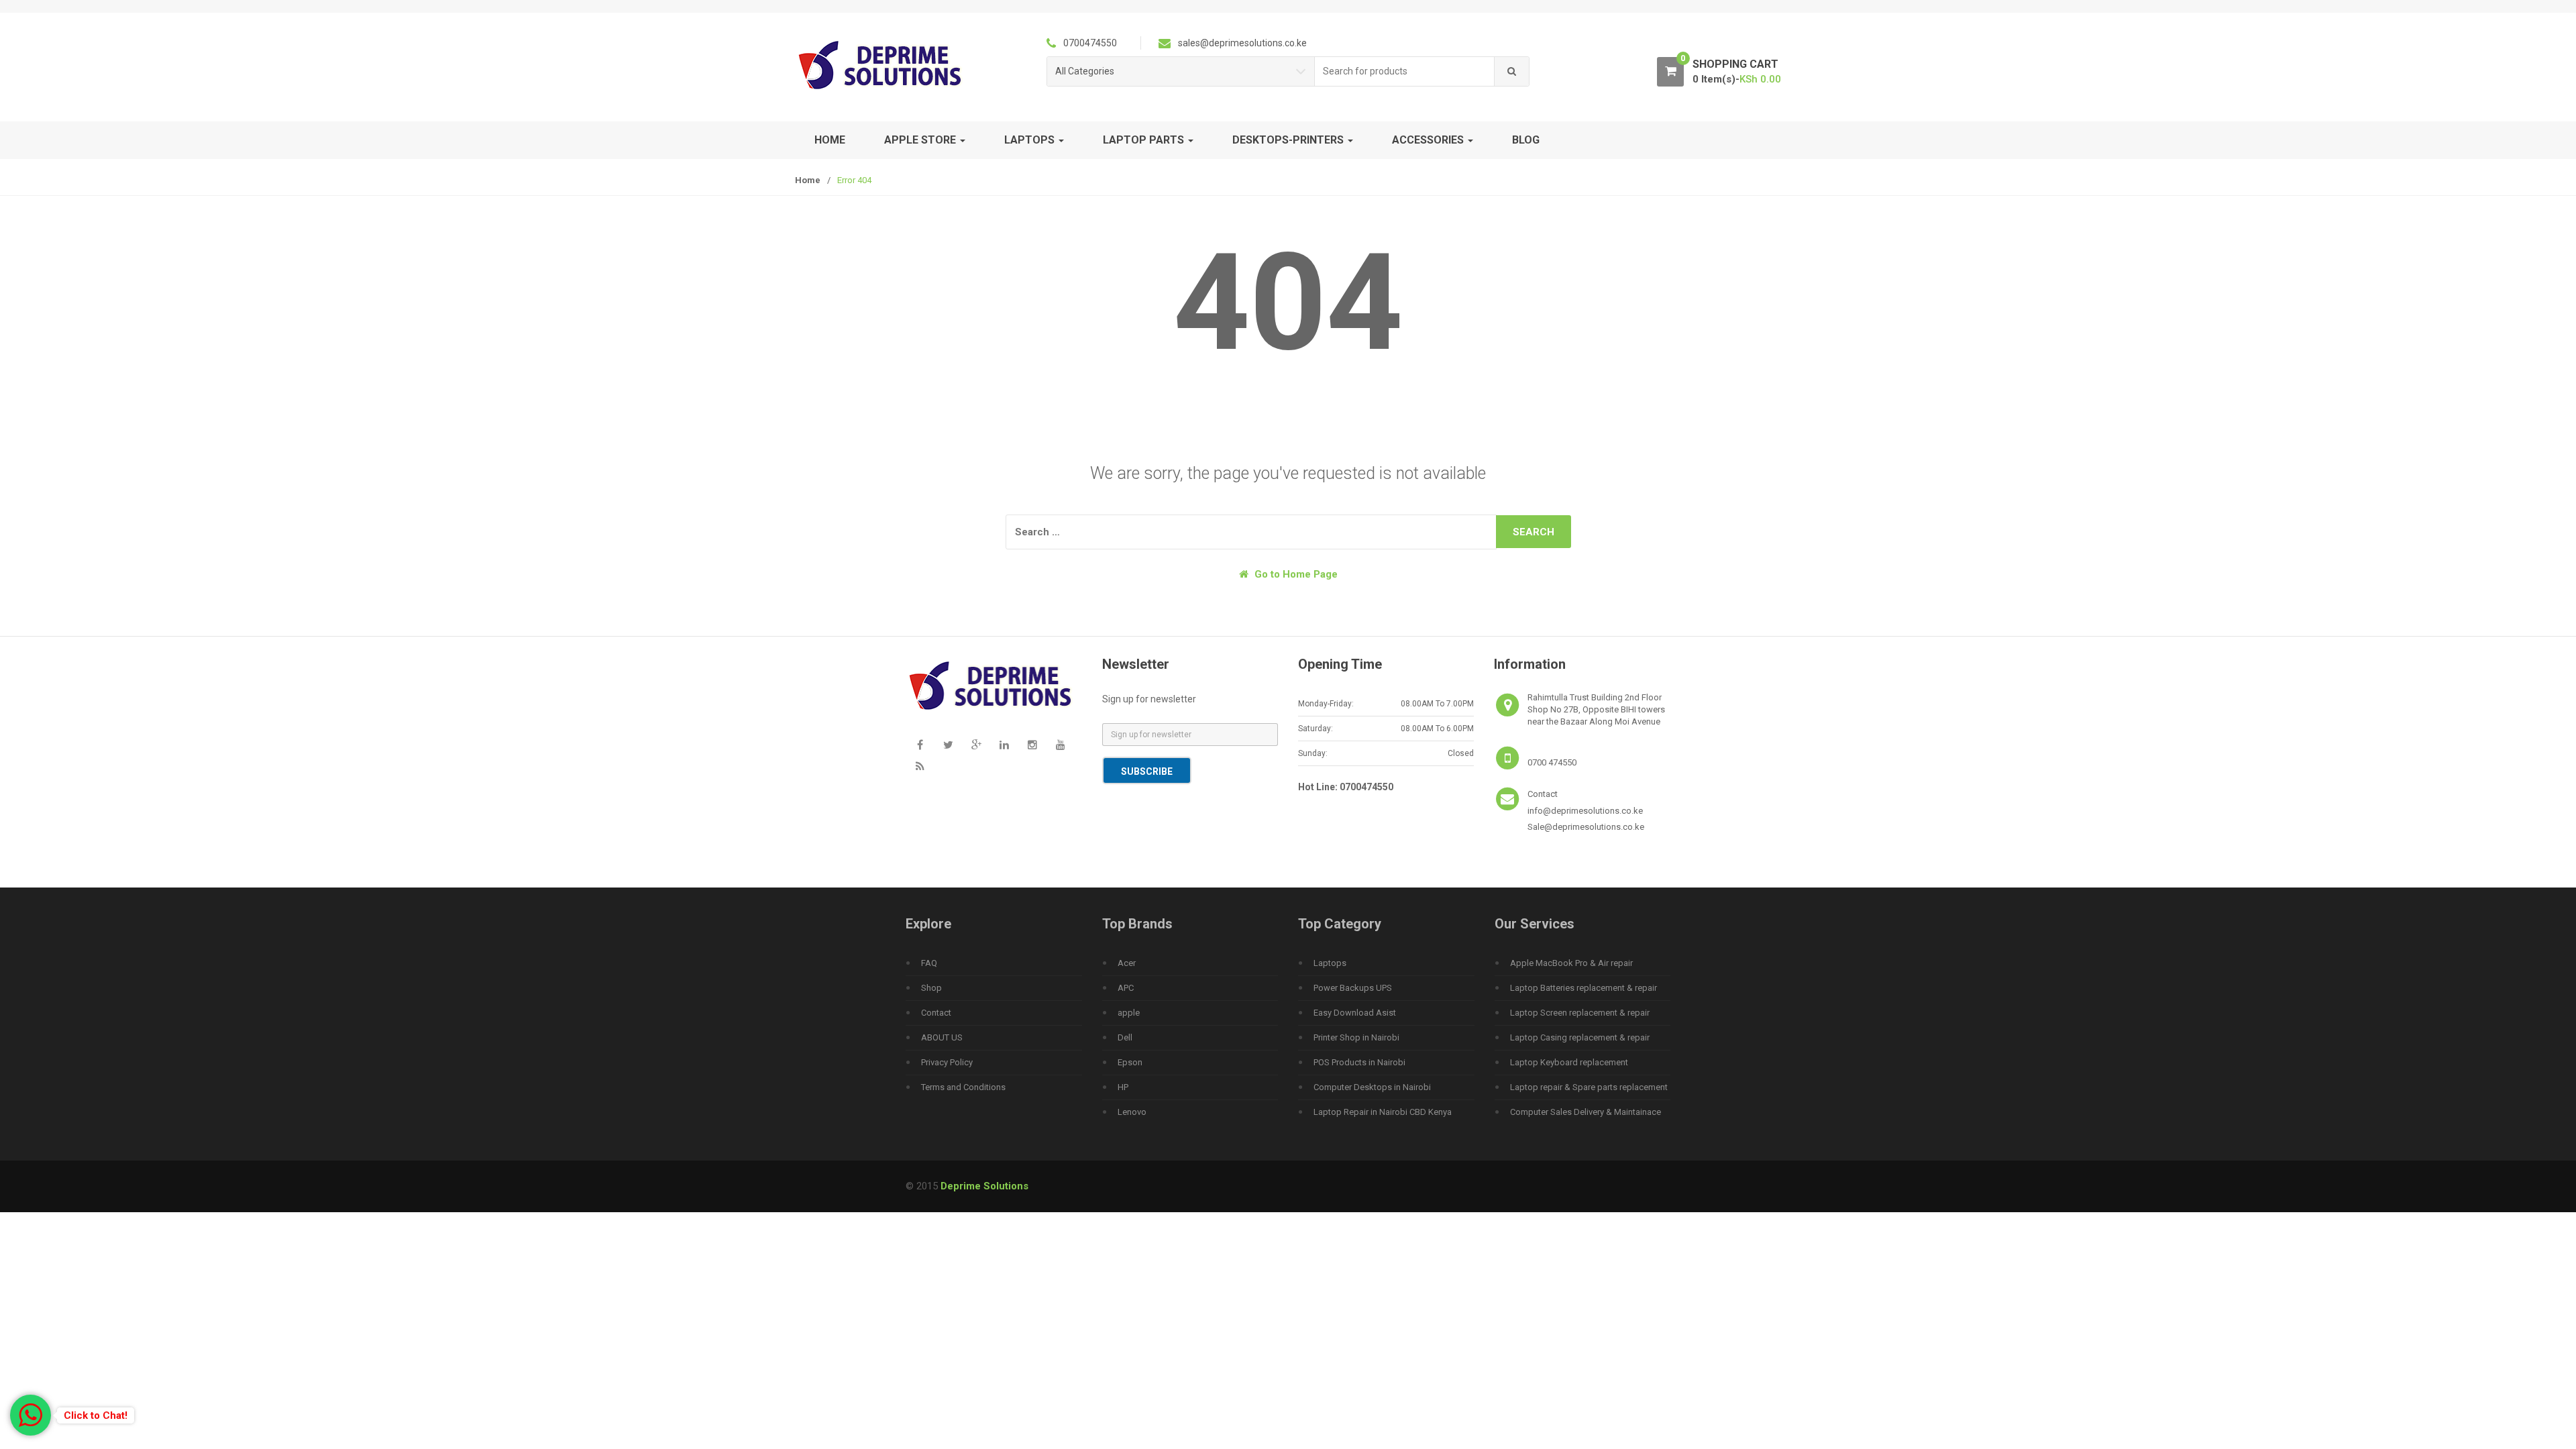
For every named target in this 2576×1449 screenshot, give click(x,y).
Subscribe (1147, 771)
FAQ (929, 963)
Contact (936, 1013)
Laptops (1330, 963)
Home (830, 140)
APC (1126, 988)
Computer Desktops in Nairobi (1372, 1087)
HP (1123, 1087)
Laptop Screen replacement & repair (1580, 1013)
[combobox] (1405, 71)
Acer (1127, 963)
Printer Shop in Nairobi (1356, 1037)
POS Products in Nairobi (1359, 1062)
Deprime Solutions (984, 1186)
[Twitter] (948, 745)
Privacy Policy (947, 1062)
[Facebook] (920, 745)
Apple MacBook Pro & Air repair (1571, 963)
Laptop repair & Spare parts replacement (1589, 1087)
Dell (1125, 1037)
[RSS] (920, 767)
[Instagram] (1032, 745)
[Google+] (976, 745)
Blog (1526, 140)
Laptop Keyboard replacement (1569, 1062)
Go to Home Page (1295, 574)
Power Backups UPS (1353, 988)
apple (1129, 1013)
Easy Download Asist (1355, 1013)
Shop (931, 988)
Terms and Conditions (963, 1087)
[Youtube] (1061, 745)
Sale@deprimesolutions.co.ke (1586, 827)
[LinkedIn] (1004, 745)
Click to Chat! (96, 1415)
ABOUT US (942, 1037)
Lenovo (1132, 1112)
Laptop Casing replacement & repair (1580, 1037)
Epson (1130, 1062)
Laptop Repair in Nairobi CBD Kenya (1383, 1112)
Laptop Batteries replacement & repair (1584, 988)
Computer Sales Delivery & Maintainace (1586, 1112)
